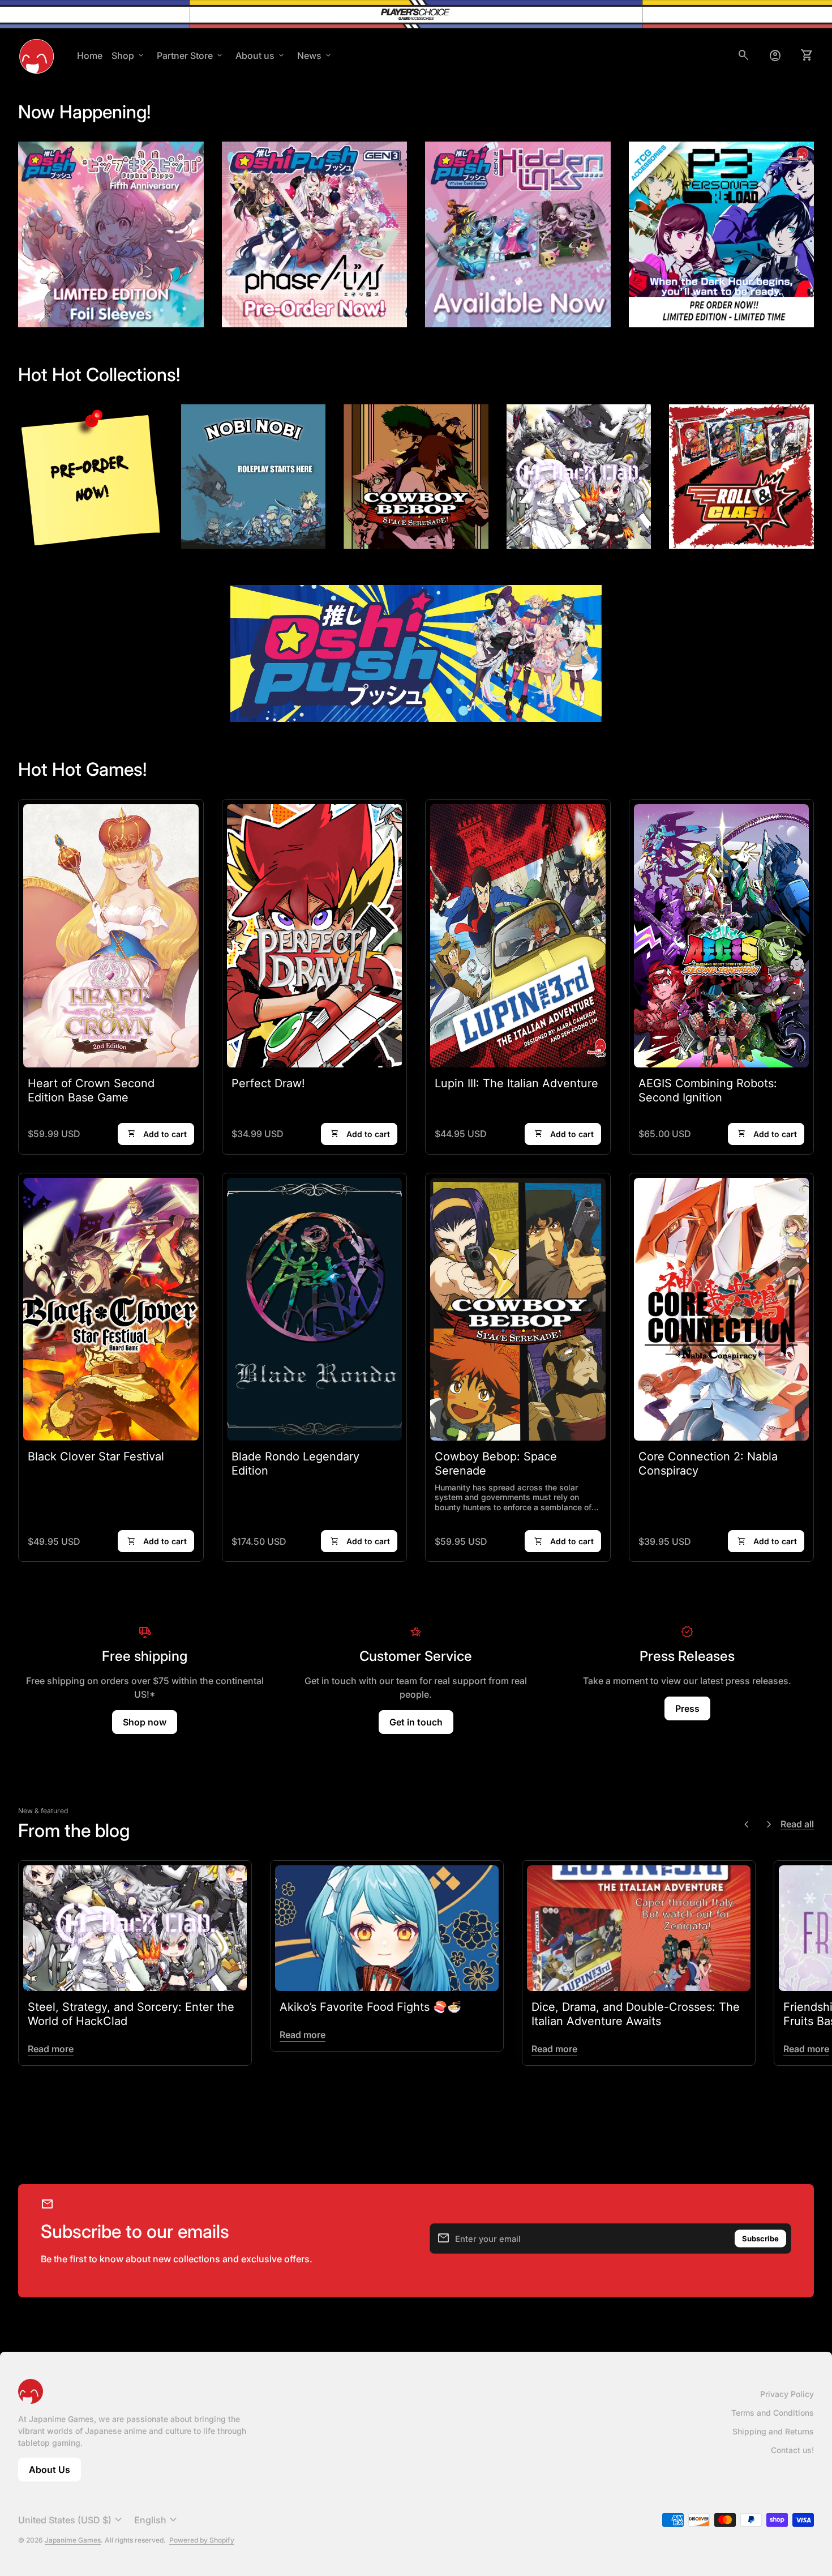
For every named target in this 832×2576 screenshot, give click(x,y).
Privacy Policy (787, 2394)
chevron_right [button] (769, 1825)
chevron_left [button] (747, 1825)
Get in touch (416, 1722)
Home (90, 55)
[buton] (72, 2520)
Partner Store (190, 55)
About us (261, 55)
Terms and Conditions (773, 2413)
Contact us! (792, 2450)
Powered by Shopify (202, 2540)
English (157, 2520)
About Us (55, 2473)
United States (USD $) (72, 2520)
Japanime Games (73, 2540)
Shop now (145, 1722)
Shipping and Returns (773, 2431)
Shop (128, 55)
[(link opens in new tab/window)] (254, 477)
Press (687, 1708)
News (315, 55)
